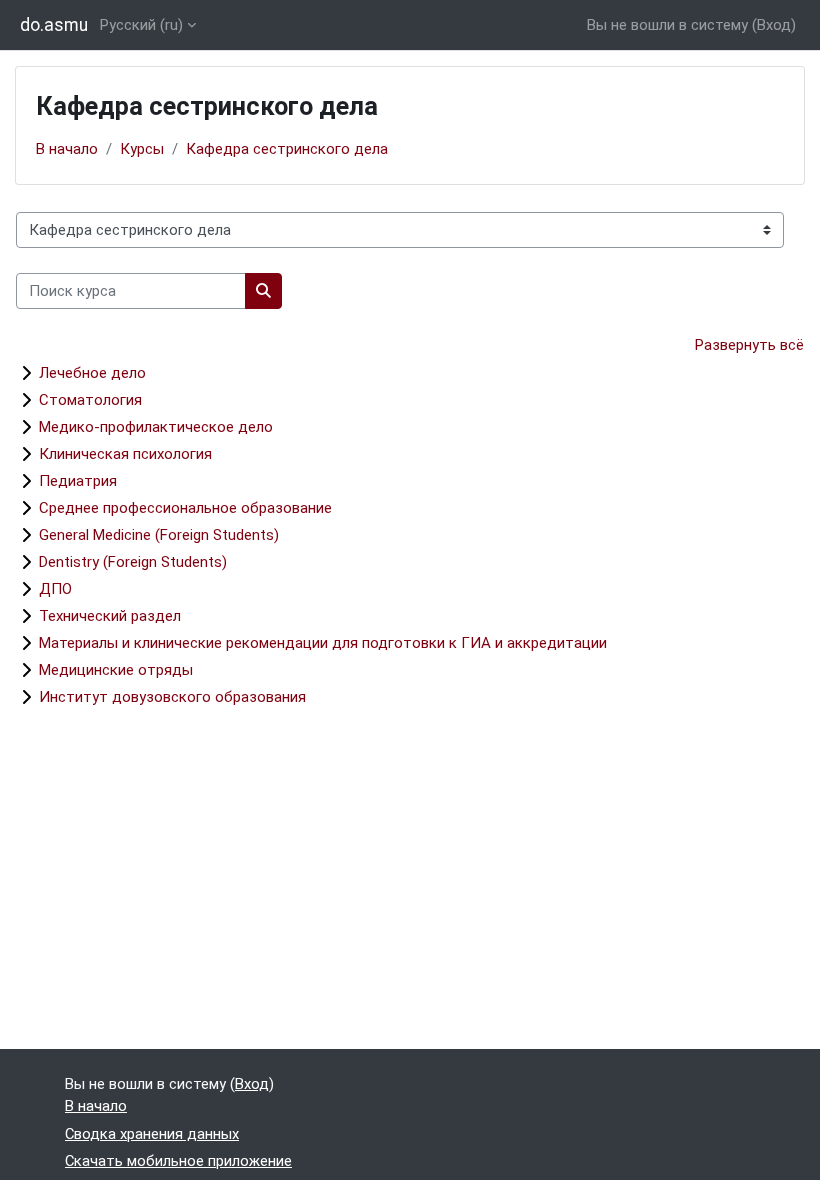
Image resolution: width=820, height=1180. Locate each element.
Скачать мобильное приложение (178, 1161)
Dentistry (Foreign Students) (133, 562)
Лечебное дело (92, 373)
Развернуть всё (749, 345)
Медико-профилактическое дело (156, 427)
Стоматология (90, 400)
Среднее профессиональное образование (185, 508)
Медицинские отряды (116, 670)
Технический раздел (110, 616)
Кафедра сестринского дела (287, 149)
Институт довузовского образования (172, 697)
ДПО (55, 589)
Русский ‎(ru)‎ (141, 25)
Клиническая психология (125, 454)
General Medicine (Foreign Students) (159, 535)
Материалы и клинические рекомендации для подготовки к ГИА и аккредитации (323, 643)
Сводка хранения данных (152, 1134)
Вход (774, 25)
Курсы (142, 149)
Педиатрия (78, 481)
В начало (67, 149)
